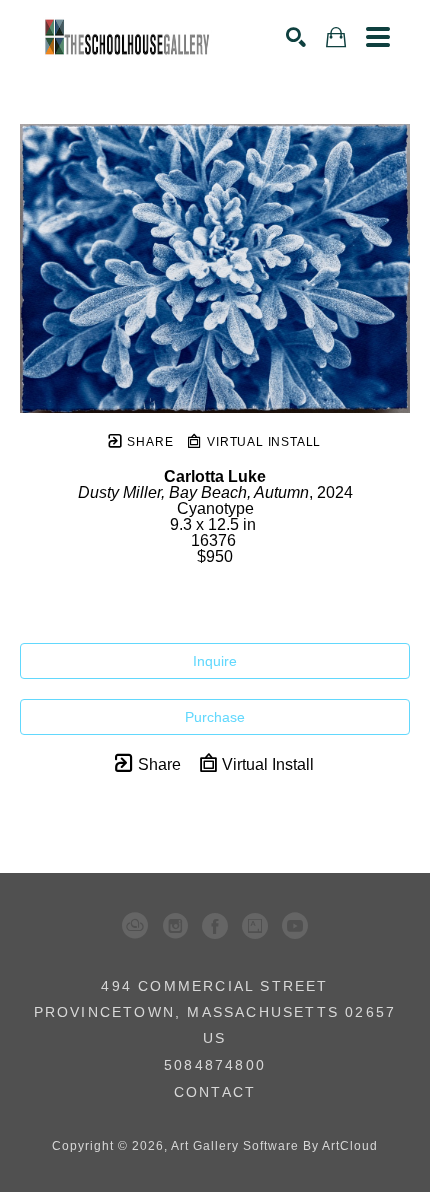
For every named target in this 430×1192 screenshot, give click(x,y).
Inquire (215, 661)
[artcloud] (135, 926)
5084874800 (215, 1065)
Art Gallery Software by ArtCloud (274, 1146)
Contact (215, 1092)
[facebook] (215, 926)
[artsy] (255, 926)
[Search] (296, 37)
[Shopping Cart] (336, 37)
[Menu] (378, 37)
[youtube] (295, 926)
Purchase (215, 717)
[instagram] (175, 926)
